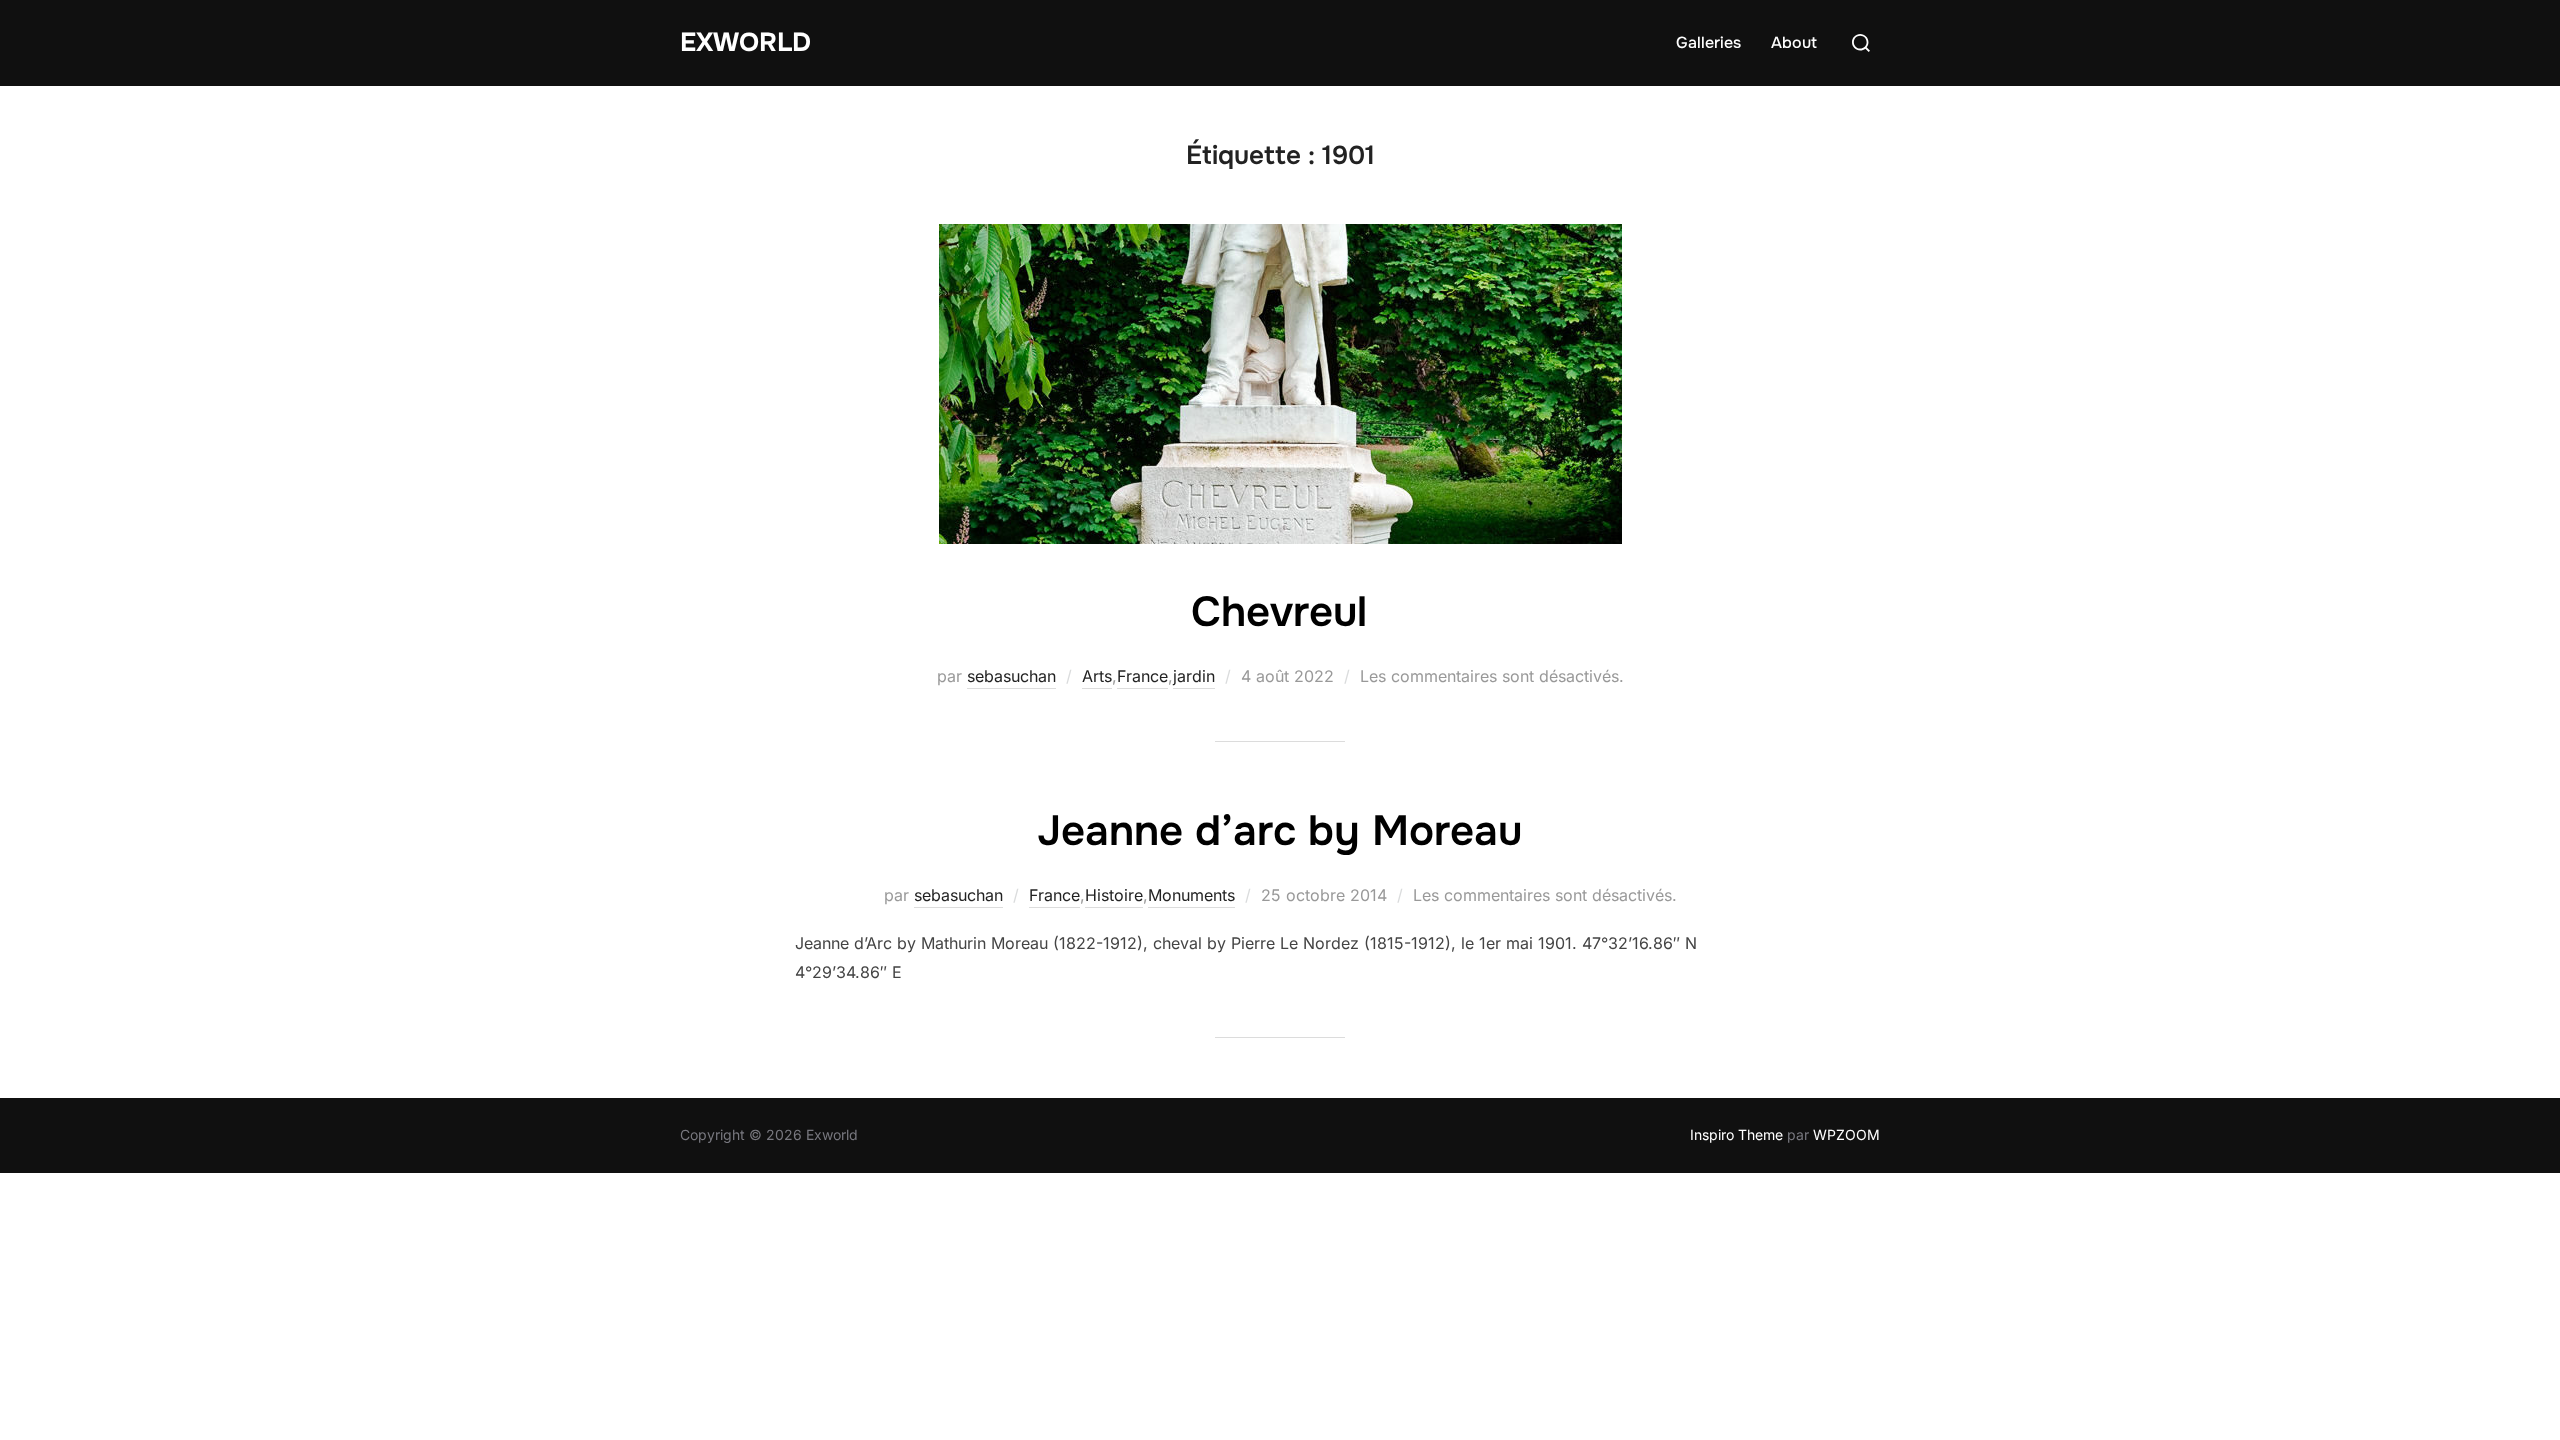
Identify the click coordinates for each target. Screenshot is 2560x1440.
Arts (1097, 676)
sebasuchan (1011, 676)
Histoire (1114, 895)
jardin (1194, 676)
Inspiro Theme (1736, 1134)
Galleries (1708, 42)
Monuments (1191, 895)
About (1794, 42)
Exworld (745, 42)
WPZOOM (1846, 1134)
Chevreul (1279, 612)
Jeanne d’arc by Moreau (1279, 831)
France (1142, 676)
